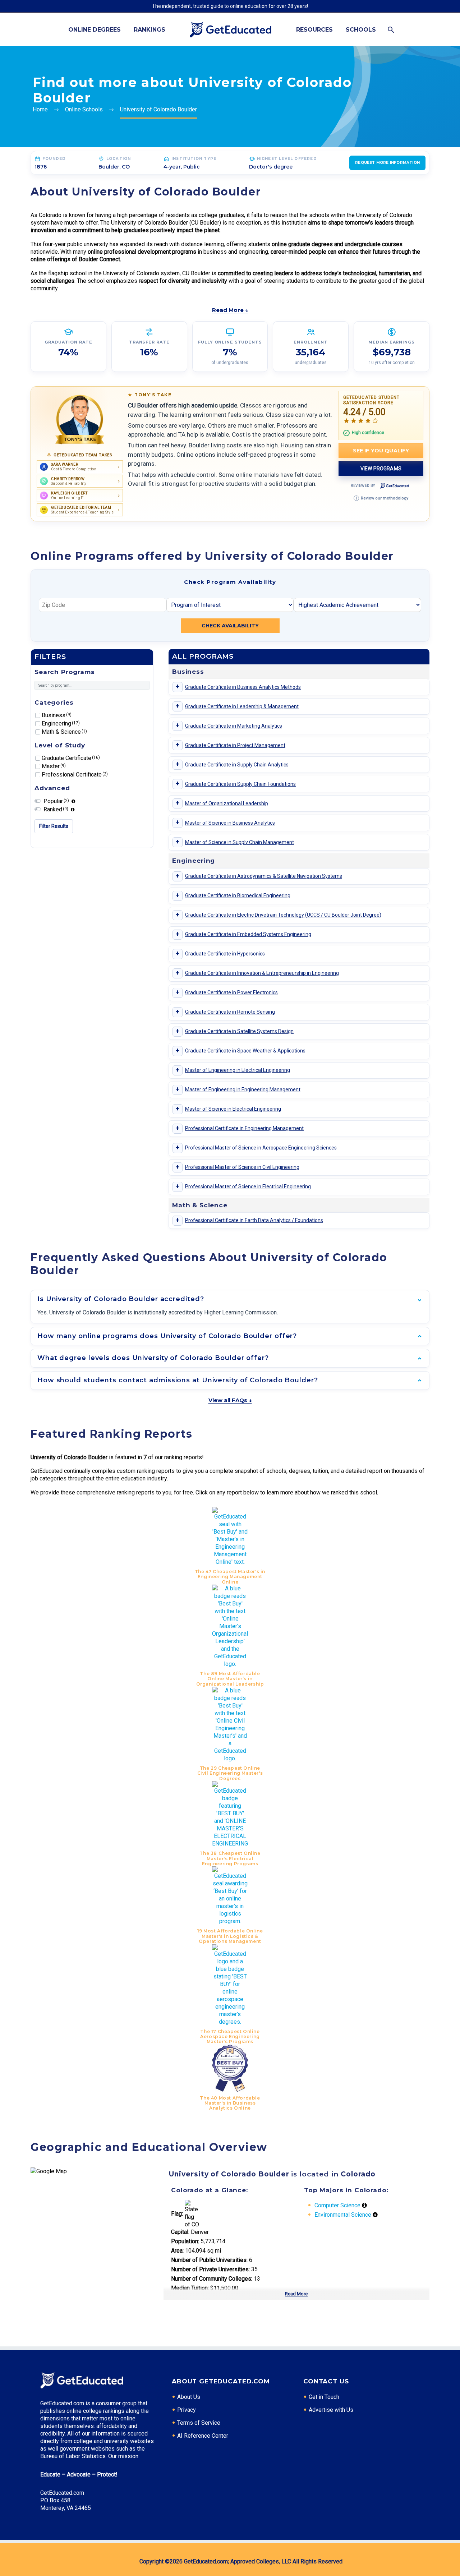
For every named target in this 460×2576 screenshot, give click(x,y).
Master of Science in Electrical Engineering (233, 1109)
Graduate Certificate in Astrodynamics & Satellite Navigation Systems (264, 876)
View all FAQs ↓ (230, 1400)
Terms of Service (199, 2423)
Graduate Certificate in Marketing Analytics (234, 726)
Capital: (180, 2232)
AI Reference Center (203, 2436)
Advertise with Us (331, 2410)
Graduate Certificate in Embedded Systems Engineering (248, 934)
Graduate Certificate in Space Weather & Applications (245, 1051)
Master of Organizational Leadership (227, 803)
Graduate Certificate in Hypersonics (225, 954)
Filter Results (54, 826)
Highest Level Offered (287, 159)
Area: (177, 2251)
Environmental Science (343, 2215)
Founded (54, 159)
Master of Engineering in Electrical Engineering (238, 1070)
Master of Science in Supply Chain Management (240, 842)
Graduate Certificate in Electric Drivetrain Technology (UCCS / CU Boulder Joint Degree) (283, 915)
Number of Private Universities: (210, 2269)
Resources (314, 30)
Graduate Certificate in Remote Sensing (230, 1012)
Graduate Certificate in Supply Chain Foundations (240, 784)
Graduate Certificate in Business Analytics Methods (243, 687)
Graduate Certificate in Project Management (235, 745)
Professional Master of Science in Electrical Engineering (248, 1186)
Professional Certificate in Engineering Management (244, 1128)
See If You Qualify (381, 451)
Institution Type (194, 159)
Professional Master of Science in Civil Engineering (242, 1167)
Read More (296, 2294)
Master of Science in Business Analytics (230, 823)
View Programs (381, 469)
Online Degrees (95, 30)
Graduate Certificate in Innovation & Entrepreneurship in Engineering (262, 973)
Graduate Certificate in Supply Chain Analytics (237, 765)
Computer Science (337, 2205)
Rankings (149, 30)
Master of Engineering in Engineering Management (243, 1089)
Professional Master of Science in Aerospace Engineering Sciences (261, 1148)
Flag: (177, 2214)
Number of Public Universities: (209, 2260)
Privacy (187, 2410)
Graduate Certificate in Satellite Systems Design (239, 1031)
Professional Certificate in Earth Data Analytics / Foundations (254, 1220)
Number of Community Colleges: (212, 2279)
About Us (189, 2397)
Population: (185, 2241)
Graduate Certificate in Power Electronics (231, 992)
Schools (361, 30)
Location (119, 159)
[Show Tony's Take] (80, 420)
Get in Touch (324, 2397)
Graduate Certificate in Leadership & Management (242, 706)
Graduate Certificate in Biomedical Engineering (238, 895)
